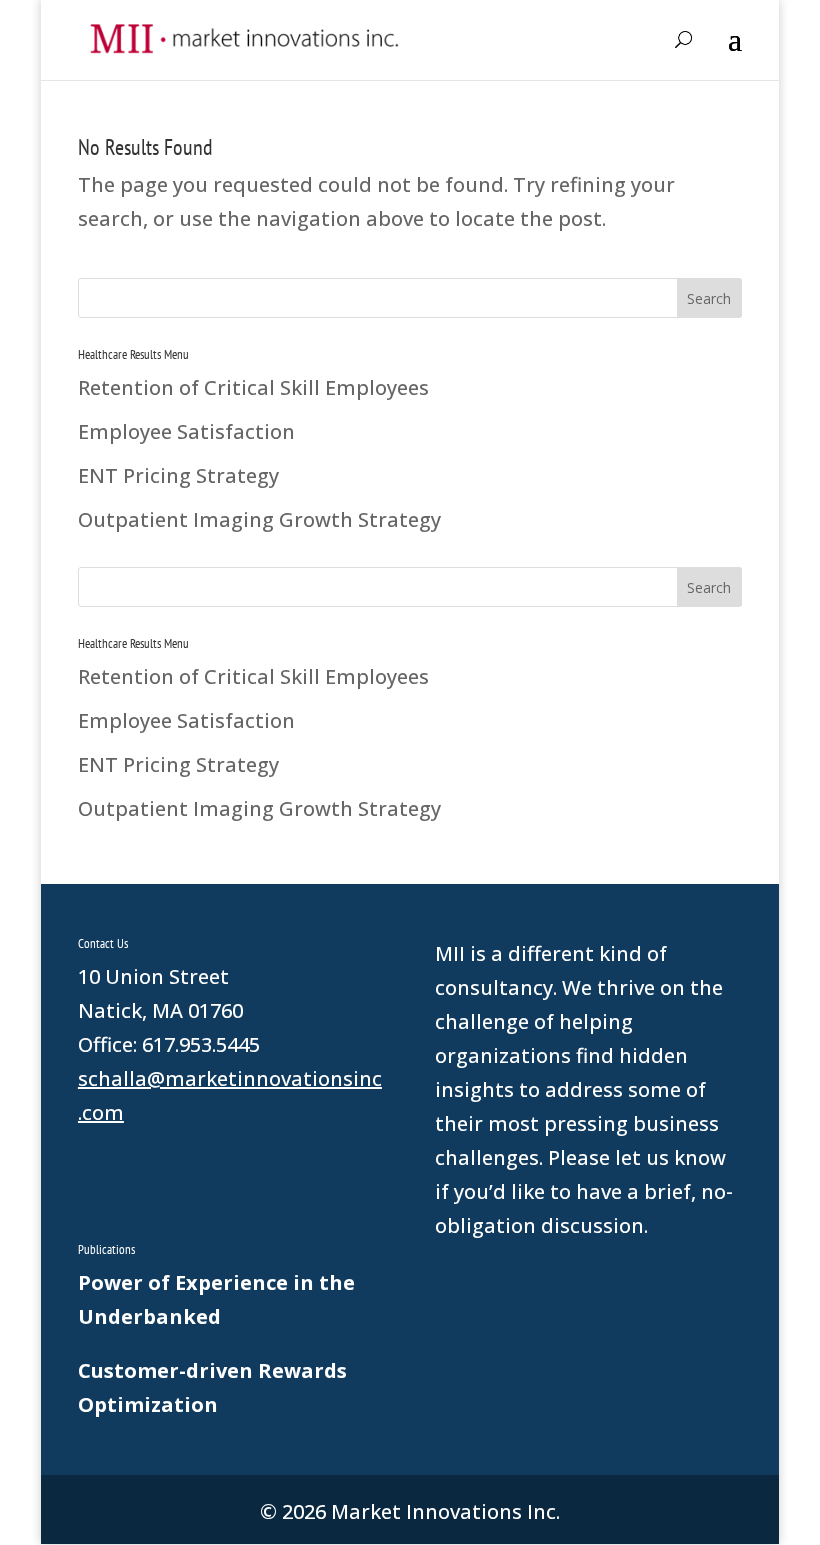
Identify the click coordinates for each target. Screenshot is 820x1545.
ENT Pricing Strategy (178, 475)
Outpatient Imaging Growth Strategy (259, 519)
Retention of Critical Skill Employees (253, 387)
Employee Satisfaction (186, 431)
